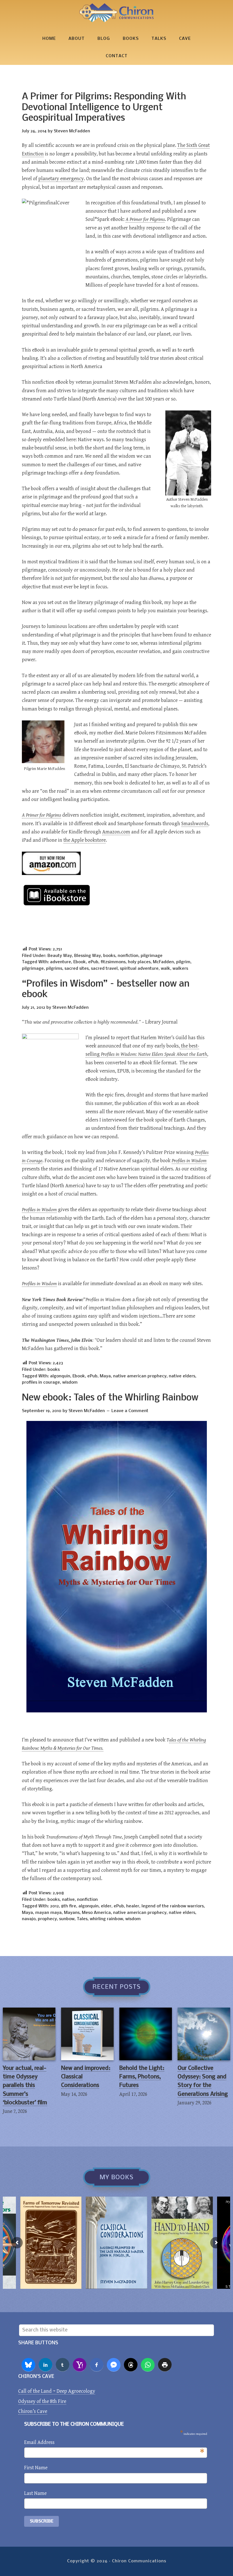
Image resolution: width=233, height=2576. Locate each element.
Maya (105, 1376)
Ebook (80, 962)
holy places (139, 962)
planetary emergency (61, 179)
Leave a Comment (130, 1411)
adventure (61, 962)
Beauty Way (60, 956)
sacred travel (104, 969)
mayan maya (48, 1913)
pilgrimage (152, 956)
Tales (82, 1919)
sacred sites (77, 969)
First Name (36, 2468)
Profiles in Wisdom (39, 1210)
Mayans (72, 1913)
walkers (180, 969)
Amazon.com (116, 832)
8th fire (69, 1906)
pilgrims (54, 969)
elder (106, 1906)
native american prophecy (140, 1376)
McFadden (163, 962)
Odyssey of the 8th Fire (42, 2401)
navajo (29, 1919)
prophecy (47, 1919)
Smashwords (195, 824)
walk (166, 969)
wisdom (70, 1383)
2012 (54, 1906)
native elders (182, 1376)
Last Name (35, 2493)
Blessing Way (88, 956)
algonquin (60, 1376)
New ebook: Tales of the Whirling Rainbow (110, 1398)
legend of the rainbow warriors (173, 1906)
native (68, 1900)
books (109, 956)
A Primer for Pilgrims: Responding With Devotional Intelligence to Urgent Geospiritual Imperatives (104, 108)
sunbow (67, 1919)
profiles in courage (41, 1383)
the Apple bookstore (85, 840)
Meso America (96, 1913)
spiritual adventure (139, 969)
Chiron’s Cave (33, 2411)
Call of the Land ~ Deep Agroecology (57, 2391)
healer (133, 1906)
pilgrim (183, 962)
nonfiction (128, 956)
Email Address (114, 2443)
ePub (93, 962)
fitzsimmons (113, 962)
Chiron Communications (116, 13)
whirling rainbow (106, 1919)
